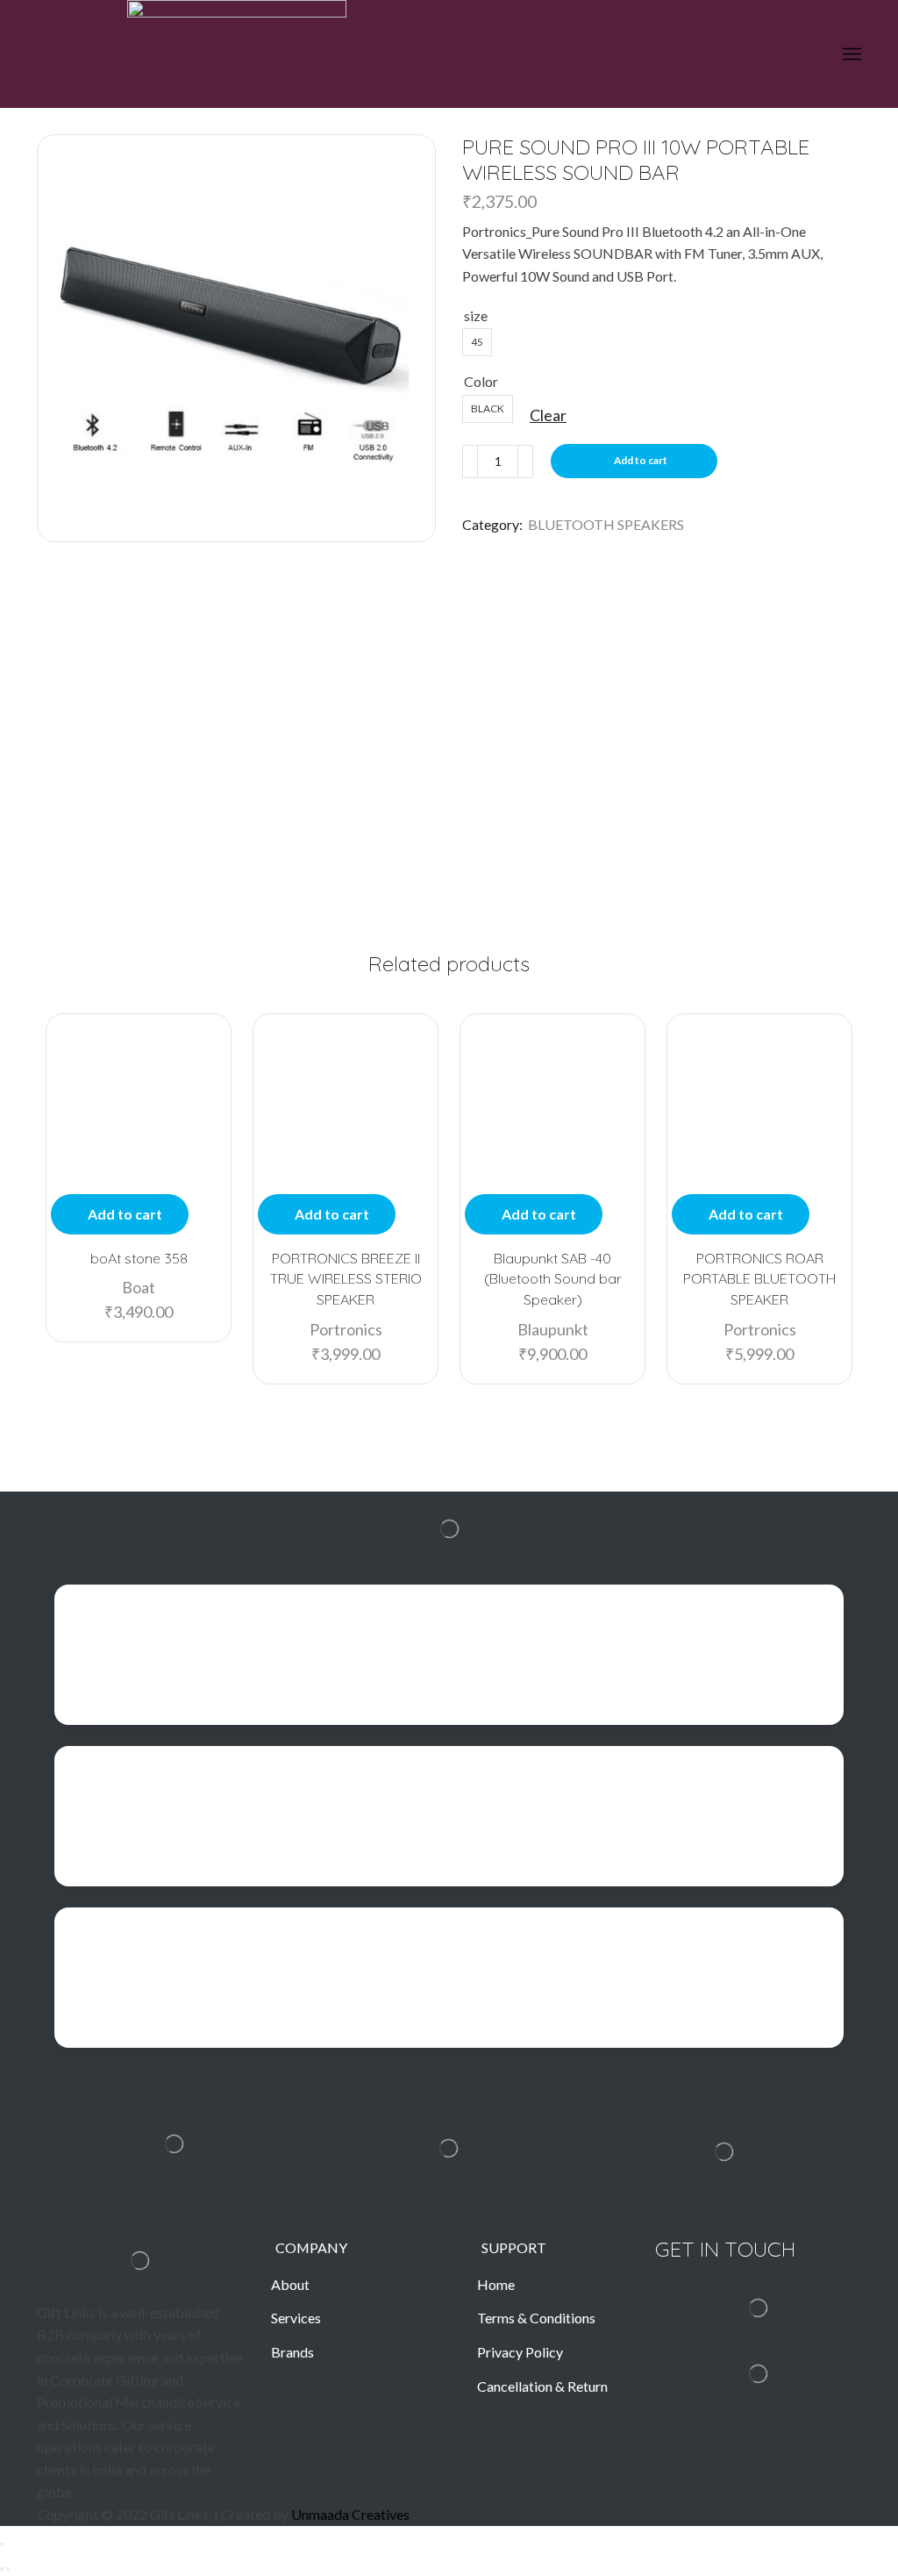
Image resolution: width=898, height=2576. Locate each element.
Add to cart (641, 460)
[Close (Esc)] (2, 2544)
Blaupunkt (553, 1329)
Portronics (346, 1329)
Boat (139, 1287)
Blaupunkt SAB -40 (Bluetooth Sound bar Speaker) (553, 1279)
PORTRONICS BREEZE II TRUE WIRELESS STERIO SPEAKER (346, 1279)
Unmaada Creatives (350, 2514)
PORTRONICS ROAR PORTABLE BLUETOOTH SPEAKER (759, 1279)
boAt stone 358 (139, 1258)
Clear (548, 415)
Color (481, 381)
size (476, 315)
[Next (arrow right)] (8, 2569)
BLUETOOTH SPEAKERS (606, 524)
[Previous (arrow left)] (2, 2569)
